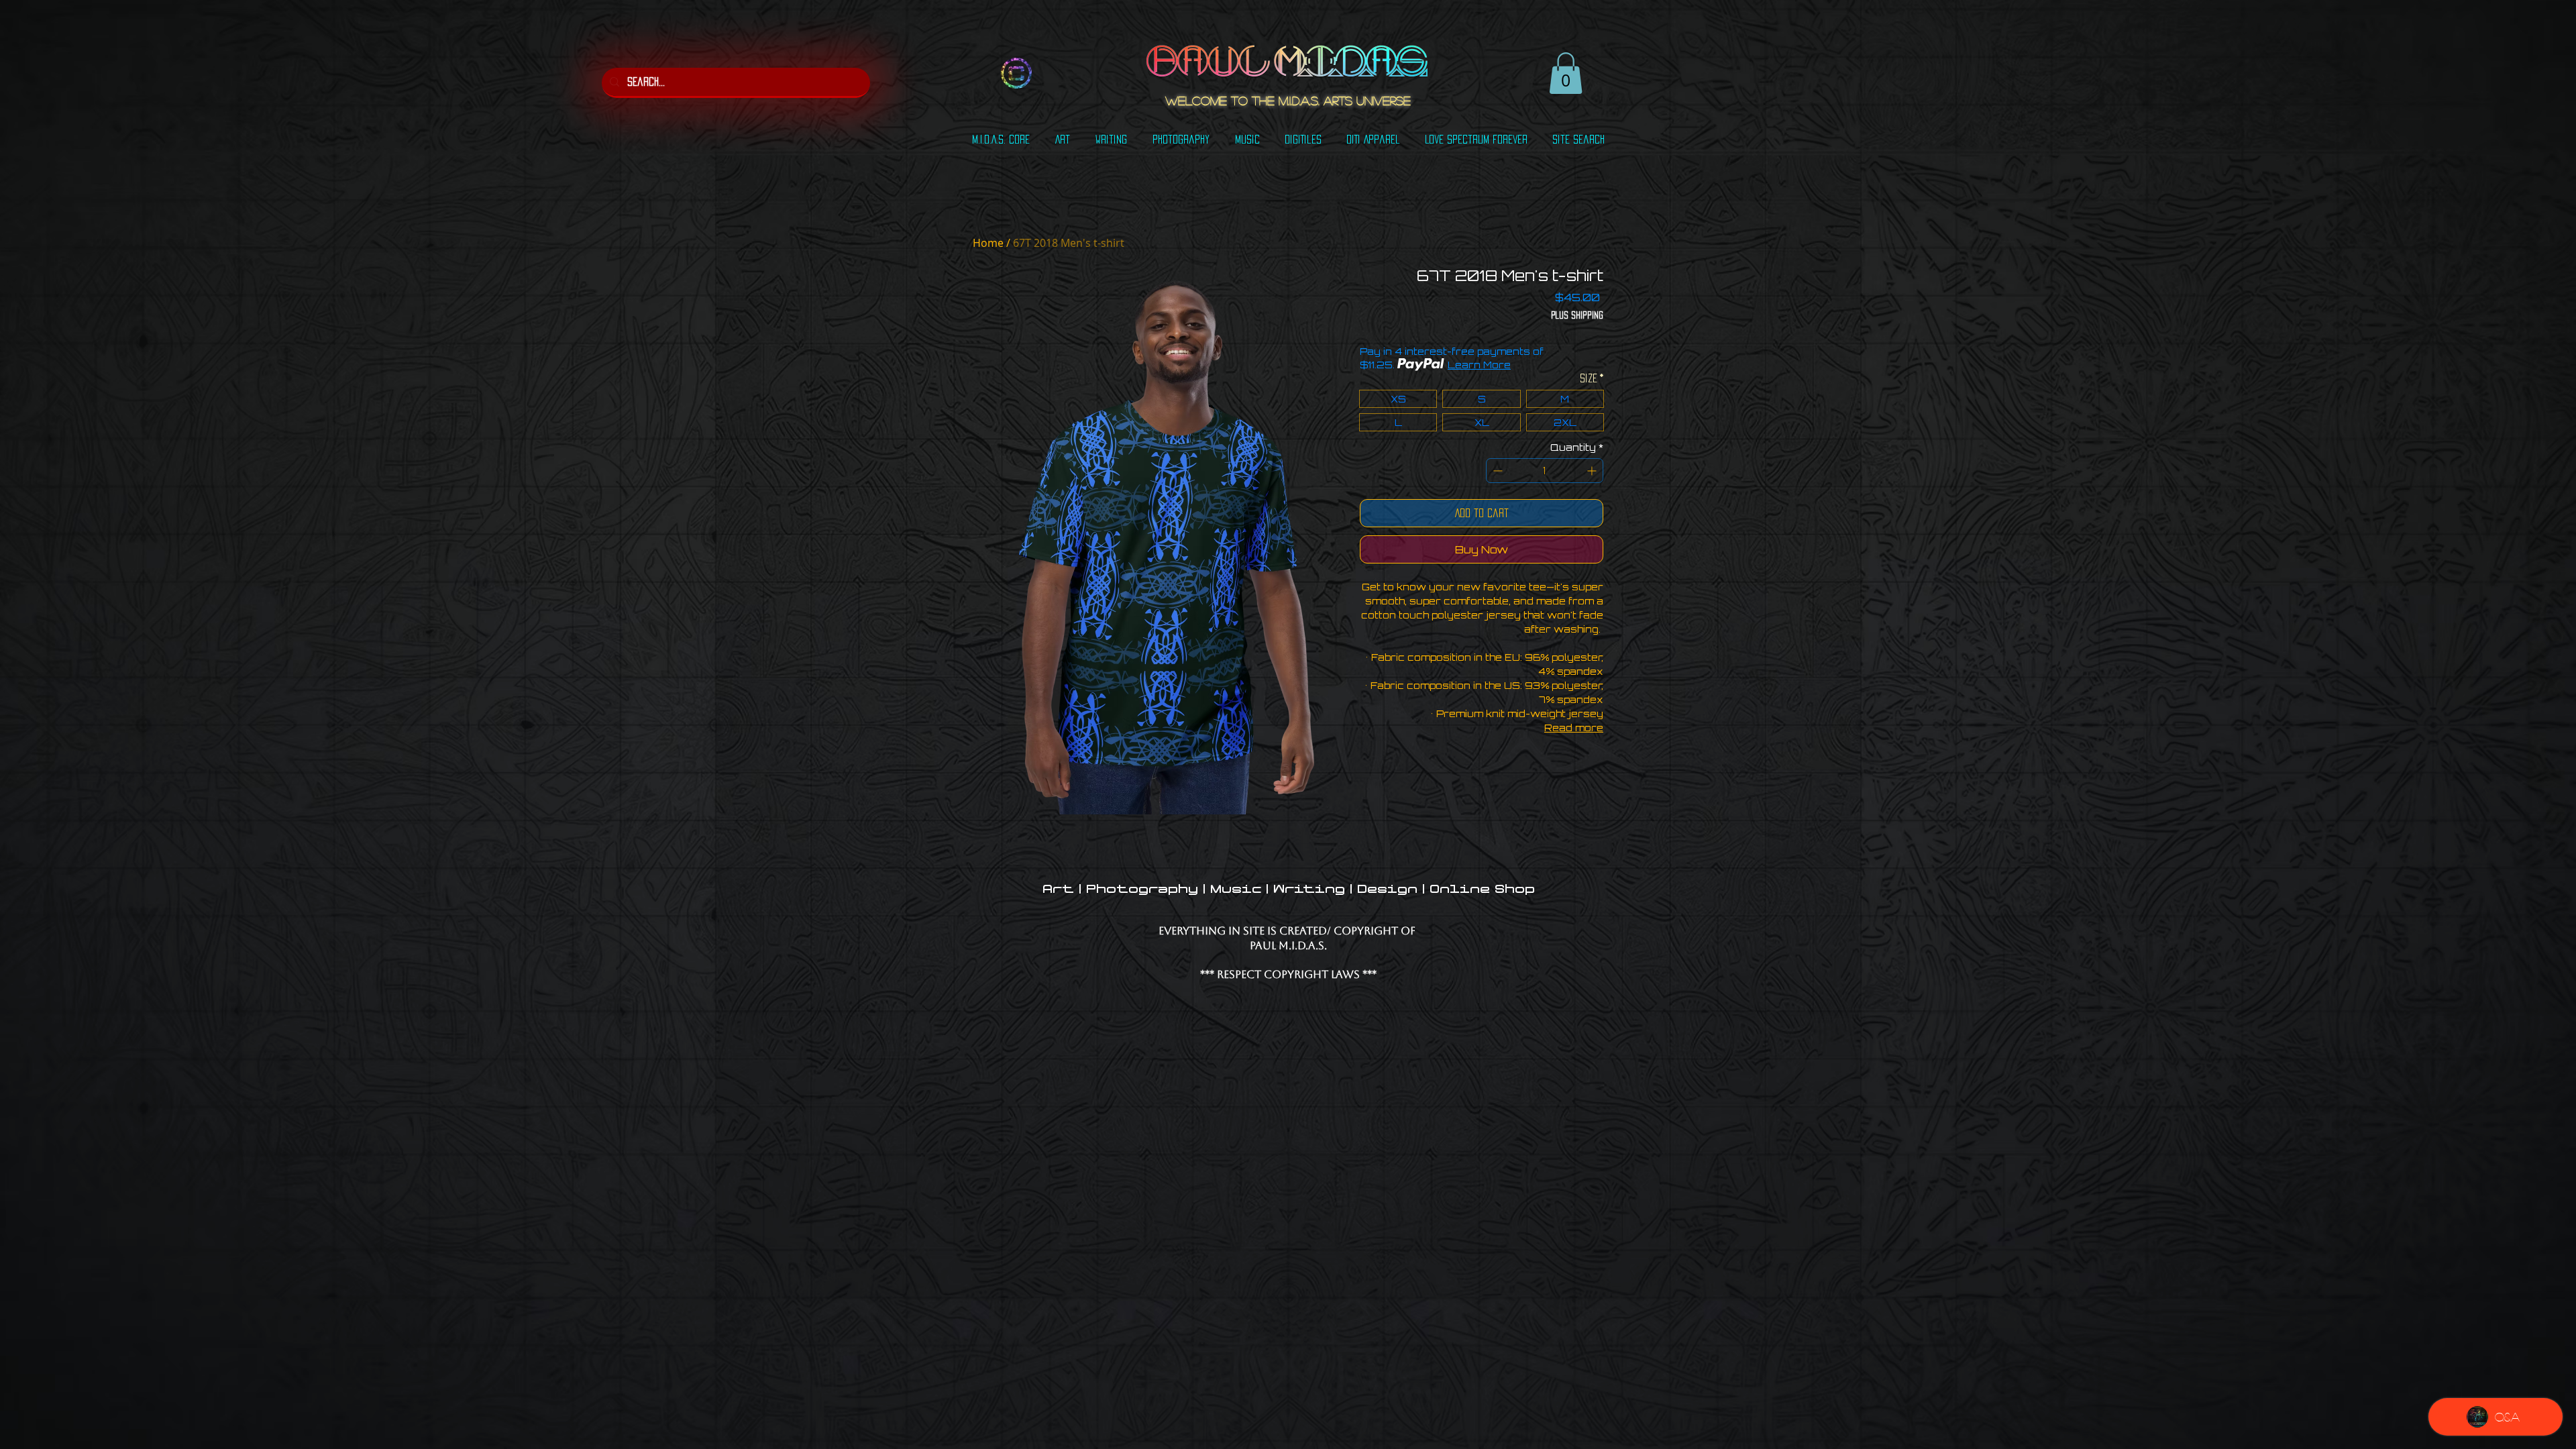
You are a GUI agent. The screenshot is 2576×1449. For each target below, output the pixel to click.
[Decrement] (1496, 471)
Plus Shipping (1577, 315)
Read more (1574, 728)
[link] (1566, 73)
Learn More (1479, 365)
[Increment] (1593, 471)
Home (988, 243)
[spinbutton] (1545, 471)
